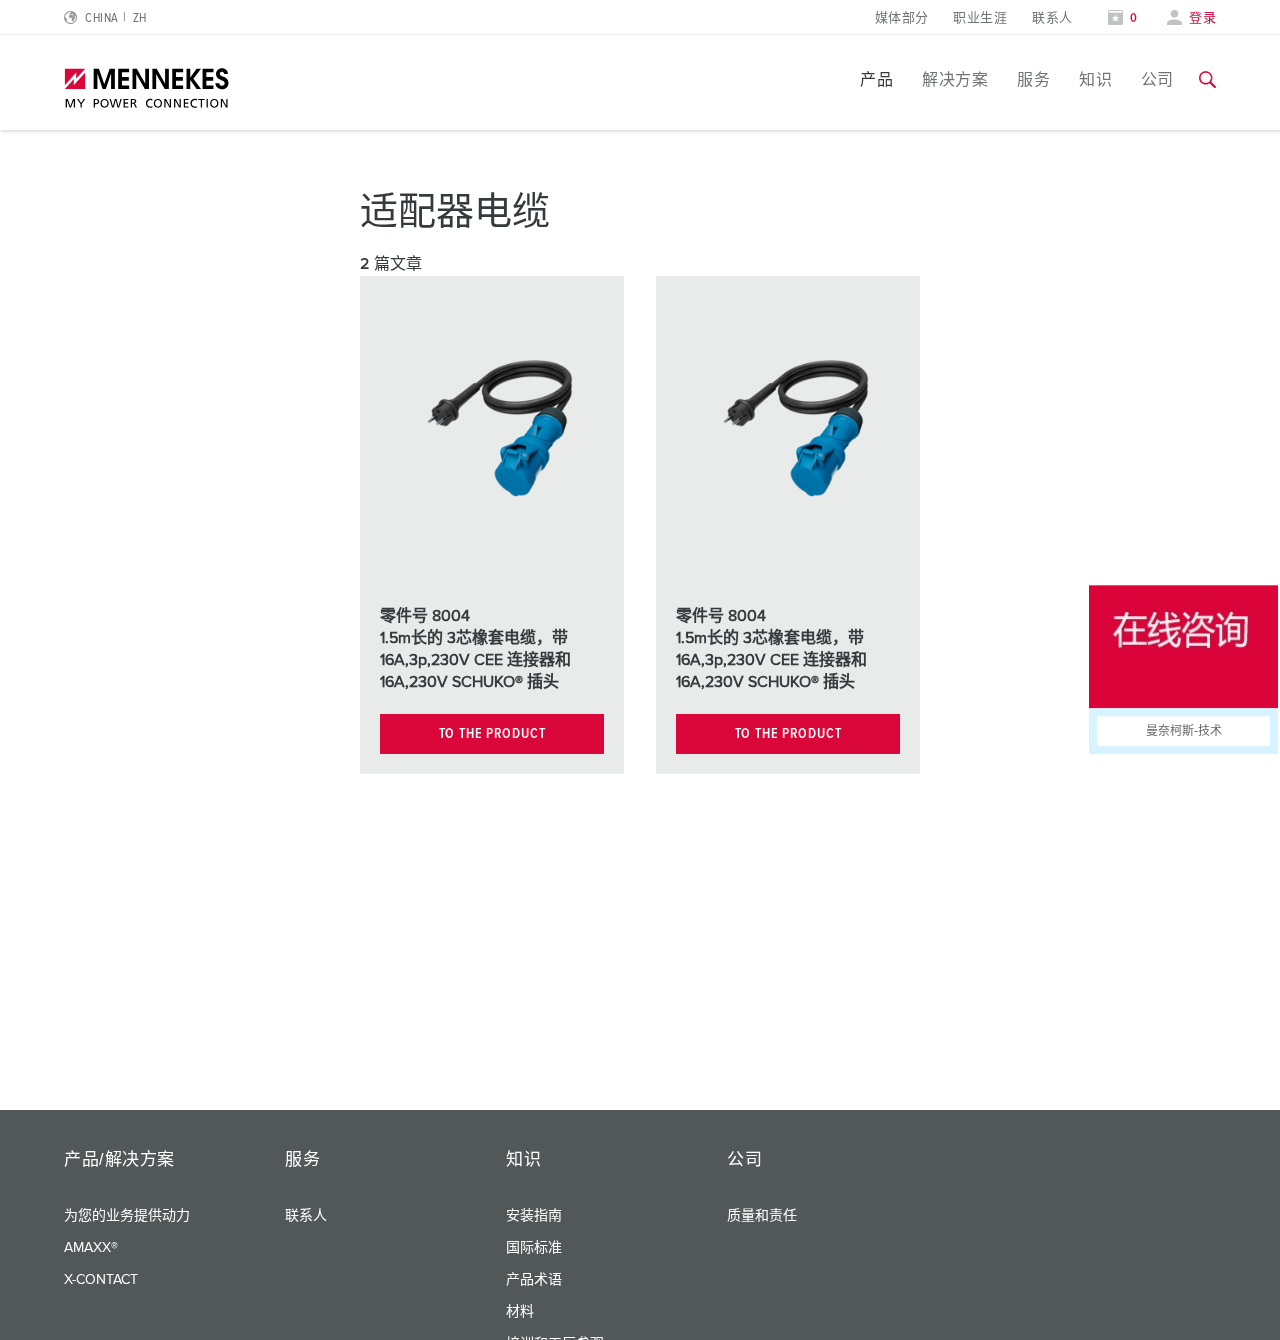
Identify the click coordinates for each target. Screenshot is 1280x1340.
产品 (876, 80)
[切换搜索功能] (1207, 80)
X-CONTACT (101, 1280)
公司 (1157, 80)
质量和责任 (762, 1216)
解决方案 (955, 80)
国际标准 (534, 1248)
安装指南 (534, 1216)
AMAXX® (91, 1248)
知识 (1095, 80)
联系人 (1052, 18)
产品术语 (534, 1280)
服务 (1033, 80)
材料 (520, 1312)
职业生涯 (980, 18)
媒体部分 (902, 18)
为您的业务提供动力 (127, 1216)
